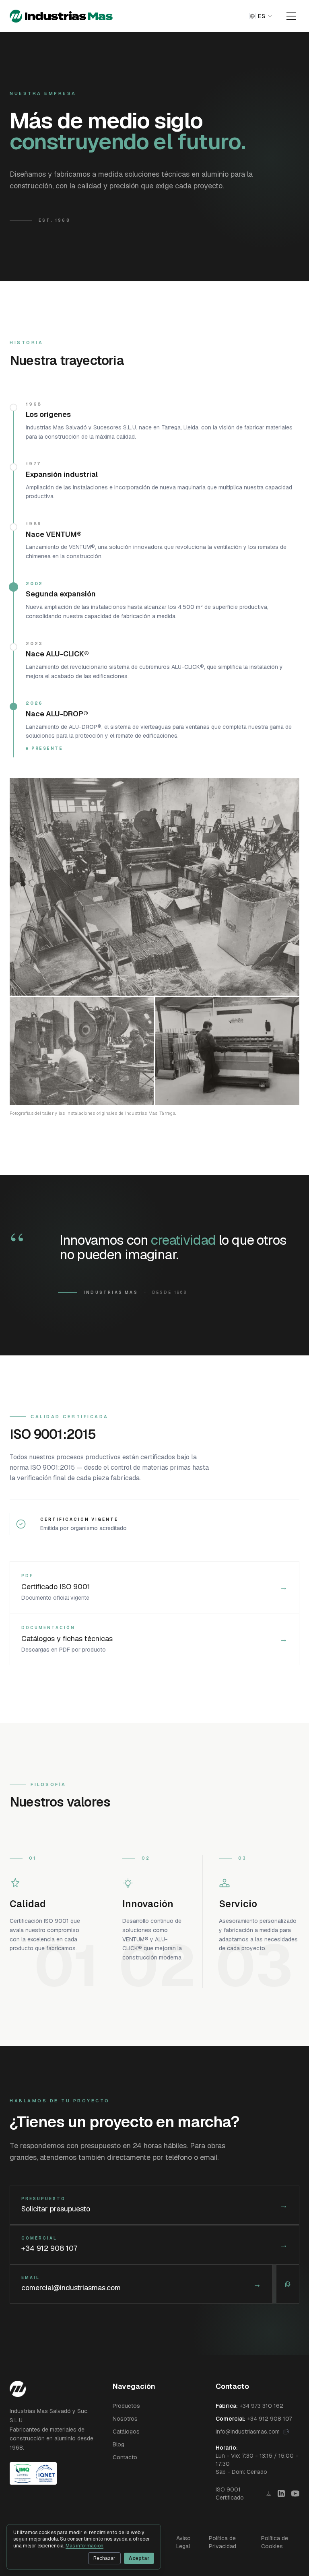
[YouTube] (295, 2494)
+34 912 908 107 (270, 2419)
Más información (84, 2546)
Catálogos (126, 2432)
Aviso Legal (183, 2542)
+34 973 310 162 (261, 2406)
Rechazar (104, 2558)
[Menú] (291, 16)
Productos (126, 2406)
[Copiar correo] (288, 2284)
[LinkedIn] (281, 2494)
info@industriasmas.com (248, 2432)
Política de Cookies (275, 2542)
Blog (118, 2444)
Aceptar (139, 2558)
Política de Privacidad (222, 2542)
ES (262, 16)
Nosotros (125, 2419)
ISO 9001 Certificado (230, 2494)
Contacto (125, 2457)
